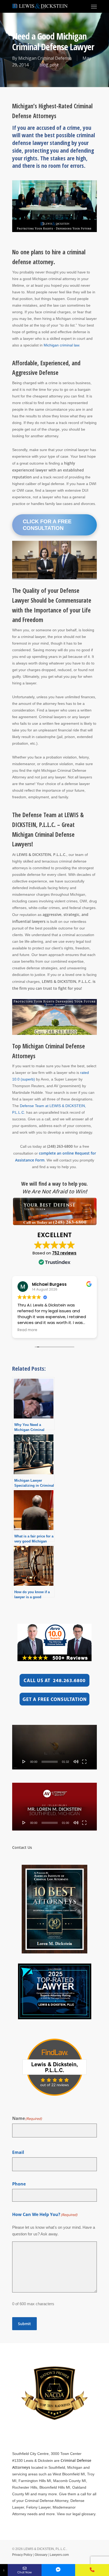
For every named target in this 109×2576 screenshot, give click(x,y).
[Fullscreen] (84, 1761)
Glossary (41, 2555)
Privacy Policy (22, 2555)
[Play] (24, 1761)
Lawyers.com (59, 2555)
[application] (54, 1747)
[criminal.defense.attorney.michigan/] (58, 2570)
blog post (49, 65)
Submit (24, 2324)
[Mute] (76, 1761)
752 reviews (64, 1253)
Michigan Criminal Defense (45, 58)
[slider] (50, 1762)
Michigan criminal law (61, 345)
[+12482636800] (92, 2570)
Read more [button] (27, 1330)
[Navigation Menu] (94, 6)
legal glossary (84, 2514)
